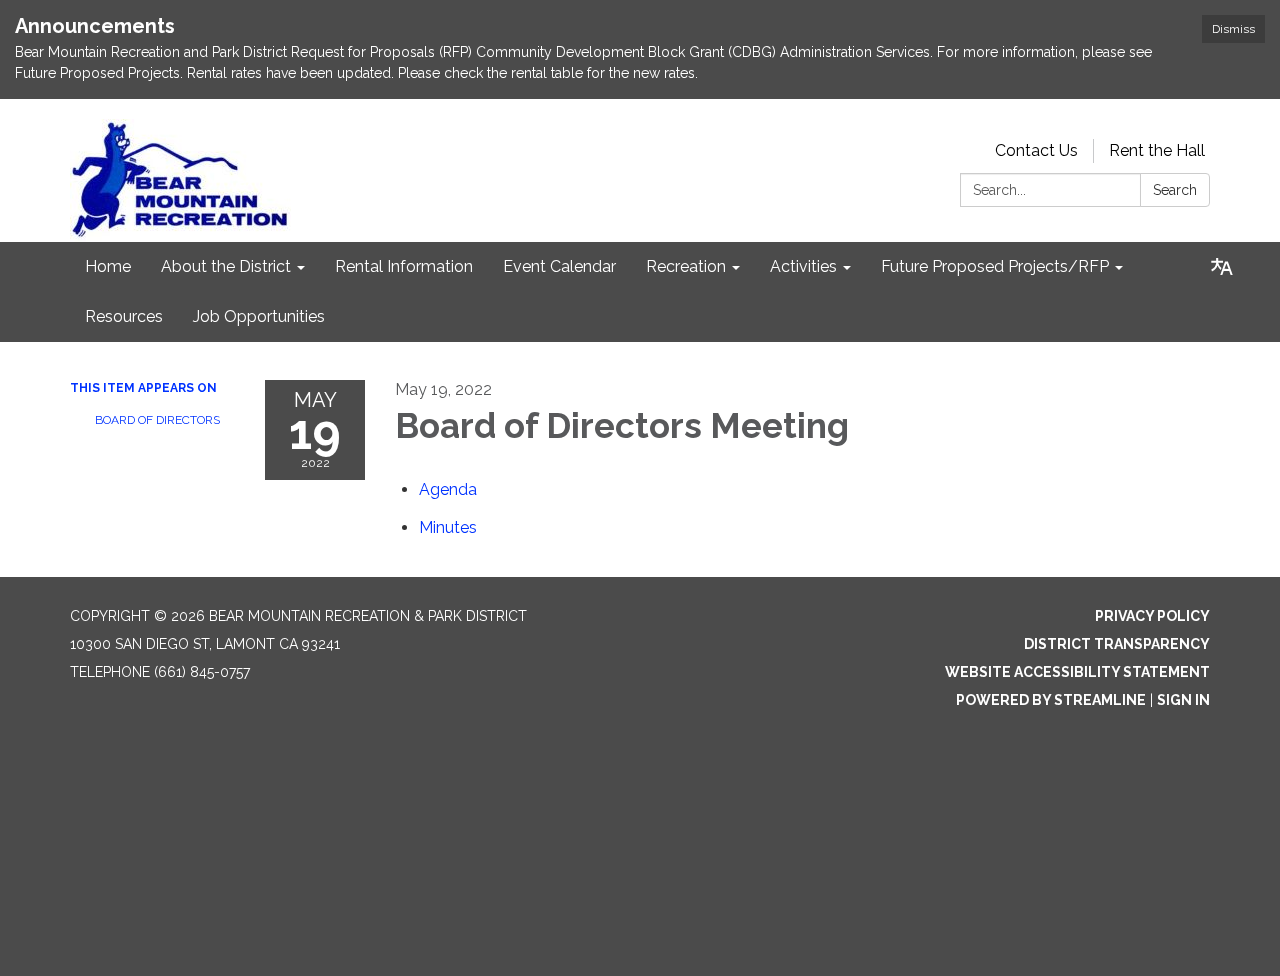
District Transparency (1117, 644)
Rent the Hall (1157, 150)
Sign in (1183, 700)
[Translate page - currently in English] (1222, 267)
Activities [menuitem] (803, 266)
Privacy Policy (1152, 616)
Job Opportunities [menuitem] (259, 316)
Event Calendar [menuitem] (559, 266)
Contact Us (1036, 150)
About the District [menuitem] (226, 266)
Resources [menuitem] (124, 316)
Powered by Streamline (1051, 700)
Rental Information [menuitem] (404, 266)
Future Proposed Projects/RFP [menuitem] (995, 266)
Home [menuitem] (108, 266)
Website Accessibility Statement (1077, 672)
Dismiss (1233, 29)
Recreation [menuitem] (686, 266)
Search (1175, 190)
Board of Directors (157, 420)
